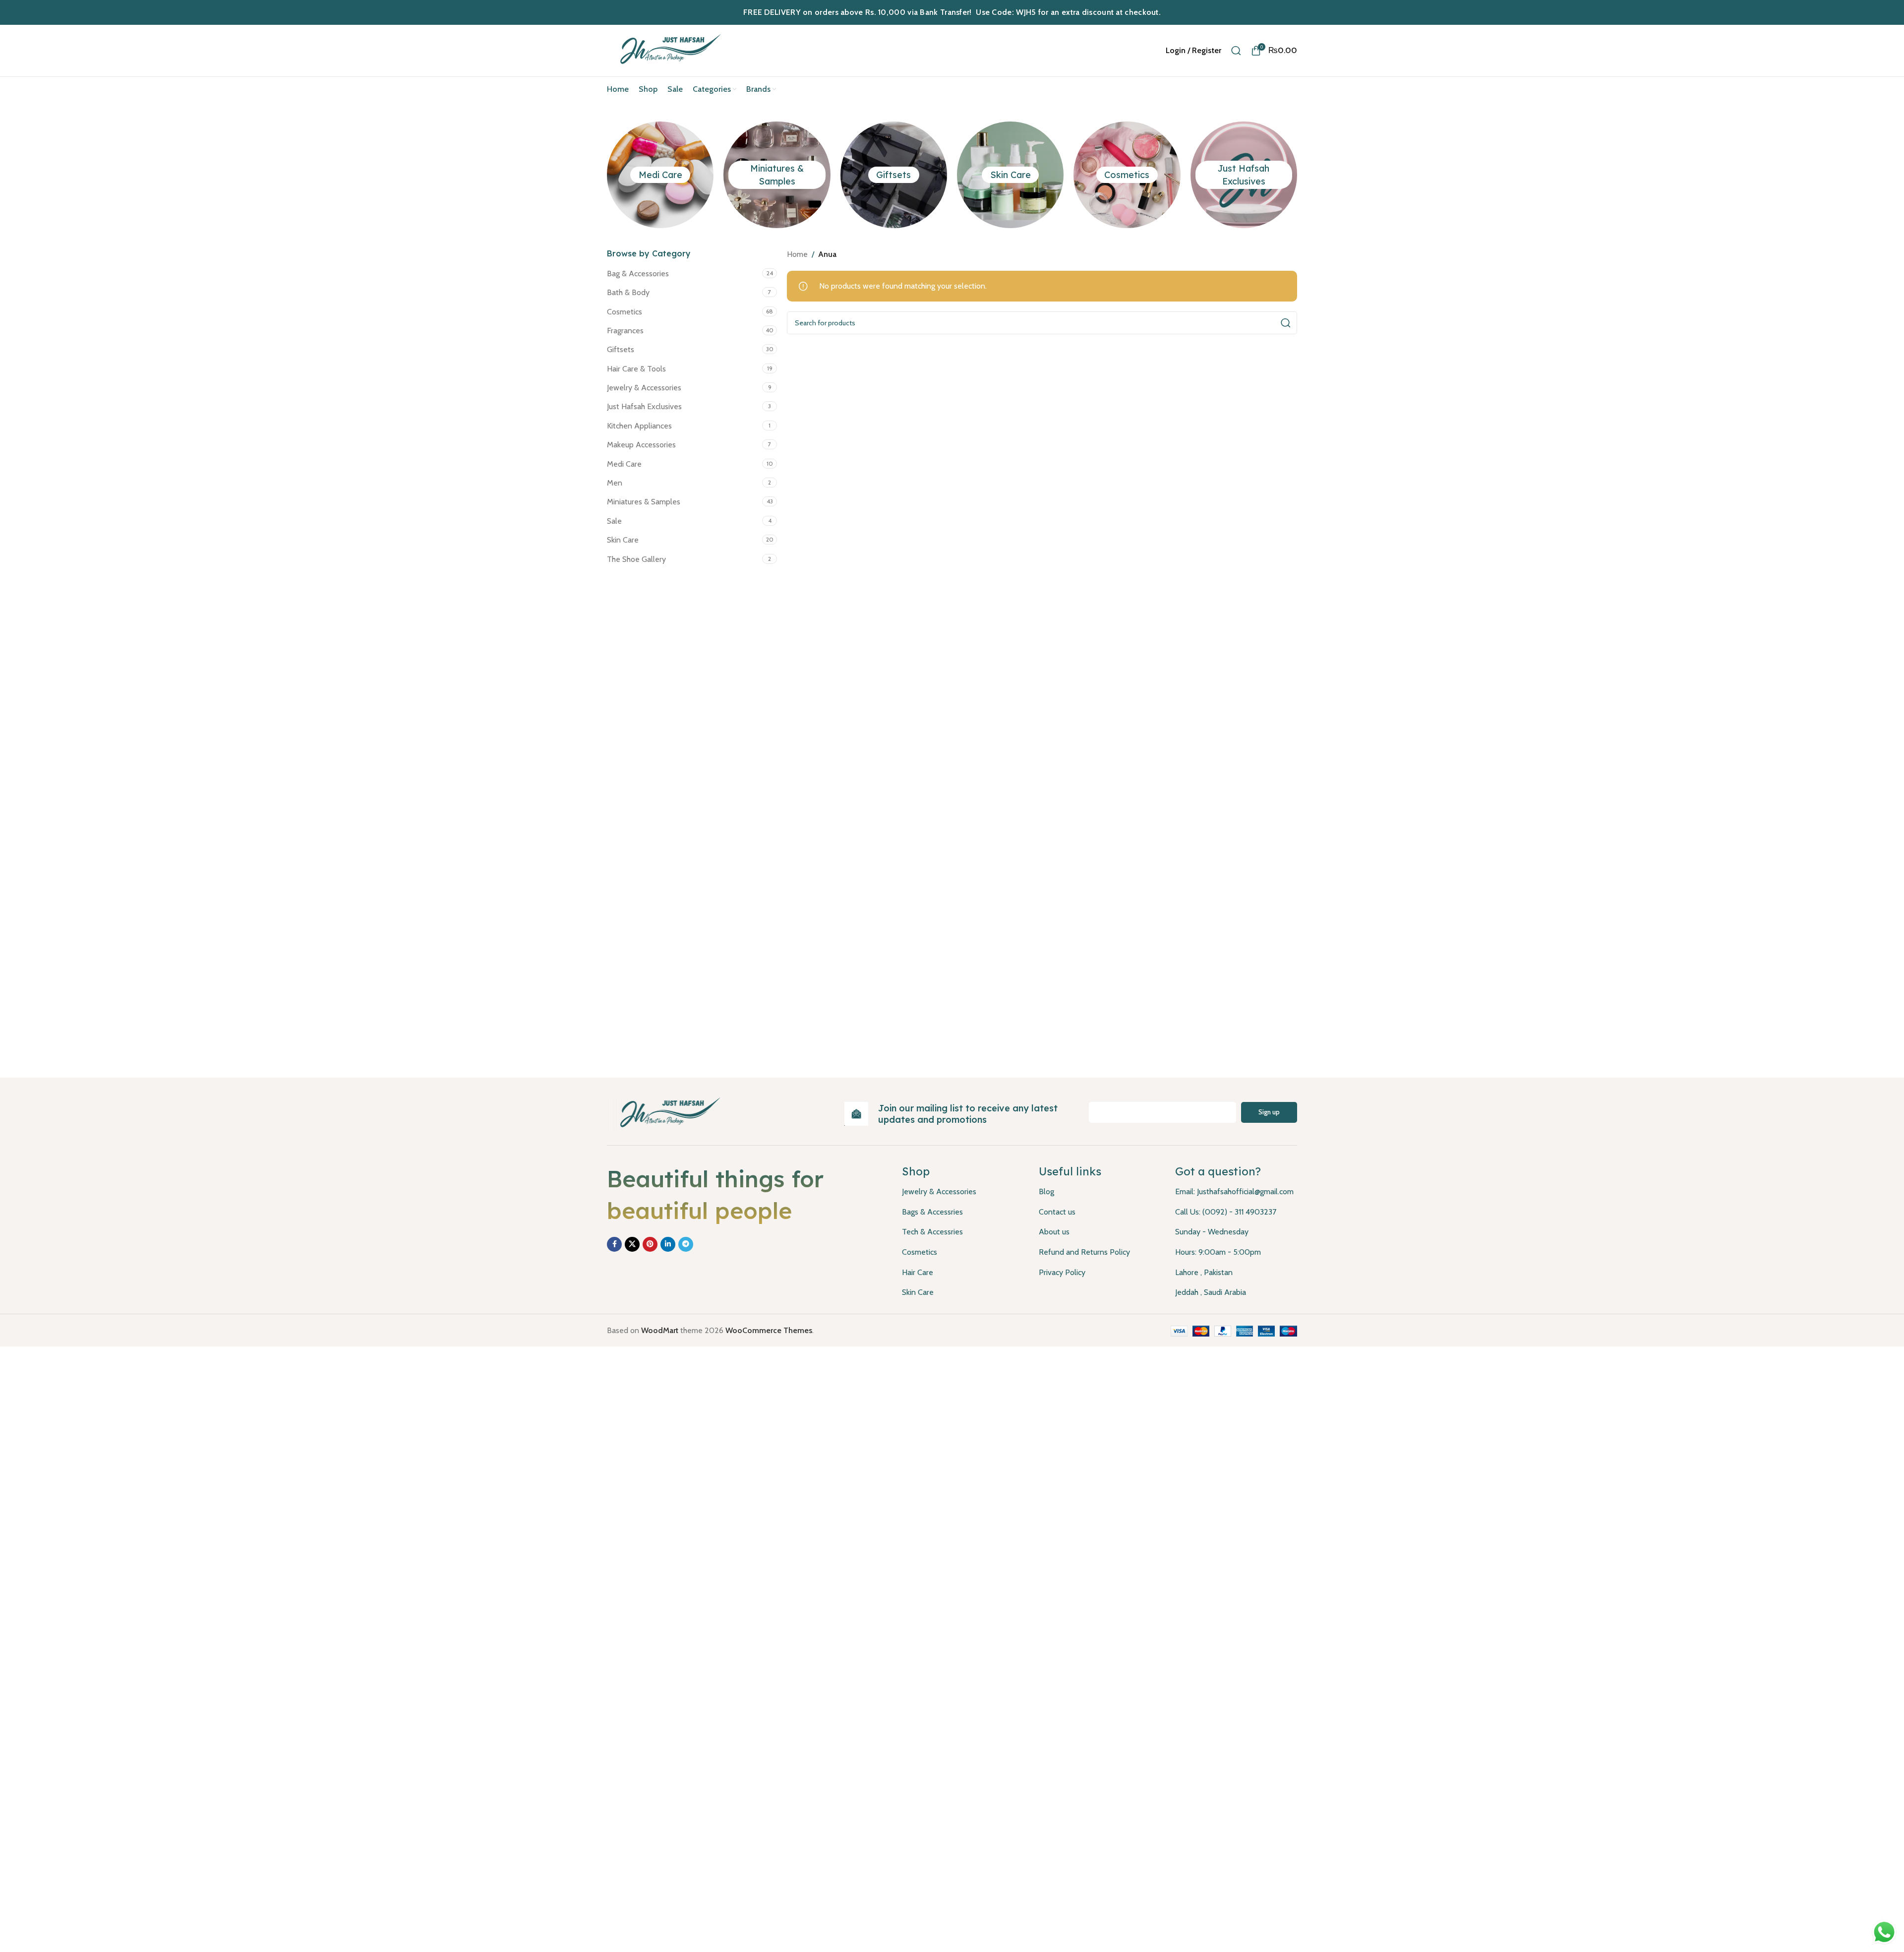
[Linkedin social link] (668, 1244)
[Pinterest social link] (650, 1244)
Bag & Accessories (638, 274)
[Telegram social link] (686, 1244)
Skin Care (1011, 175)
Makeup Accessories (641, 445)
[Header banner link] (952, 12)
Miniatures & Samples (644, 502)
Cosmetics (1127, 175)
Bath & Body (628, 292)
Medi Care (660, 175)
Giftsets (893, 175)
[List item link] (963, 1192)
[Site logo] (668, 50)
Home (797, 254)
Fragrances (625, 331)
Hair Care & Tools (636, 369)
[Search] (1236, 51)
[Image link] (667, 1113)
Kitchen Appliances (639, 426)
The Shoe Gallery (636, 559)
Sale (614, 521)
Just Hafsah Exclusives (644, 406)
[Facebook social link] (614, 1244)
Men (615, 483)
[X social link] (632, 1244)
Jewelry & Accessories (644, 388)
